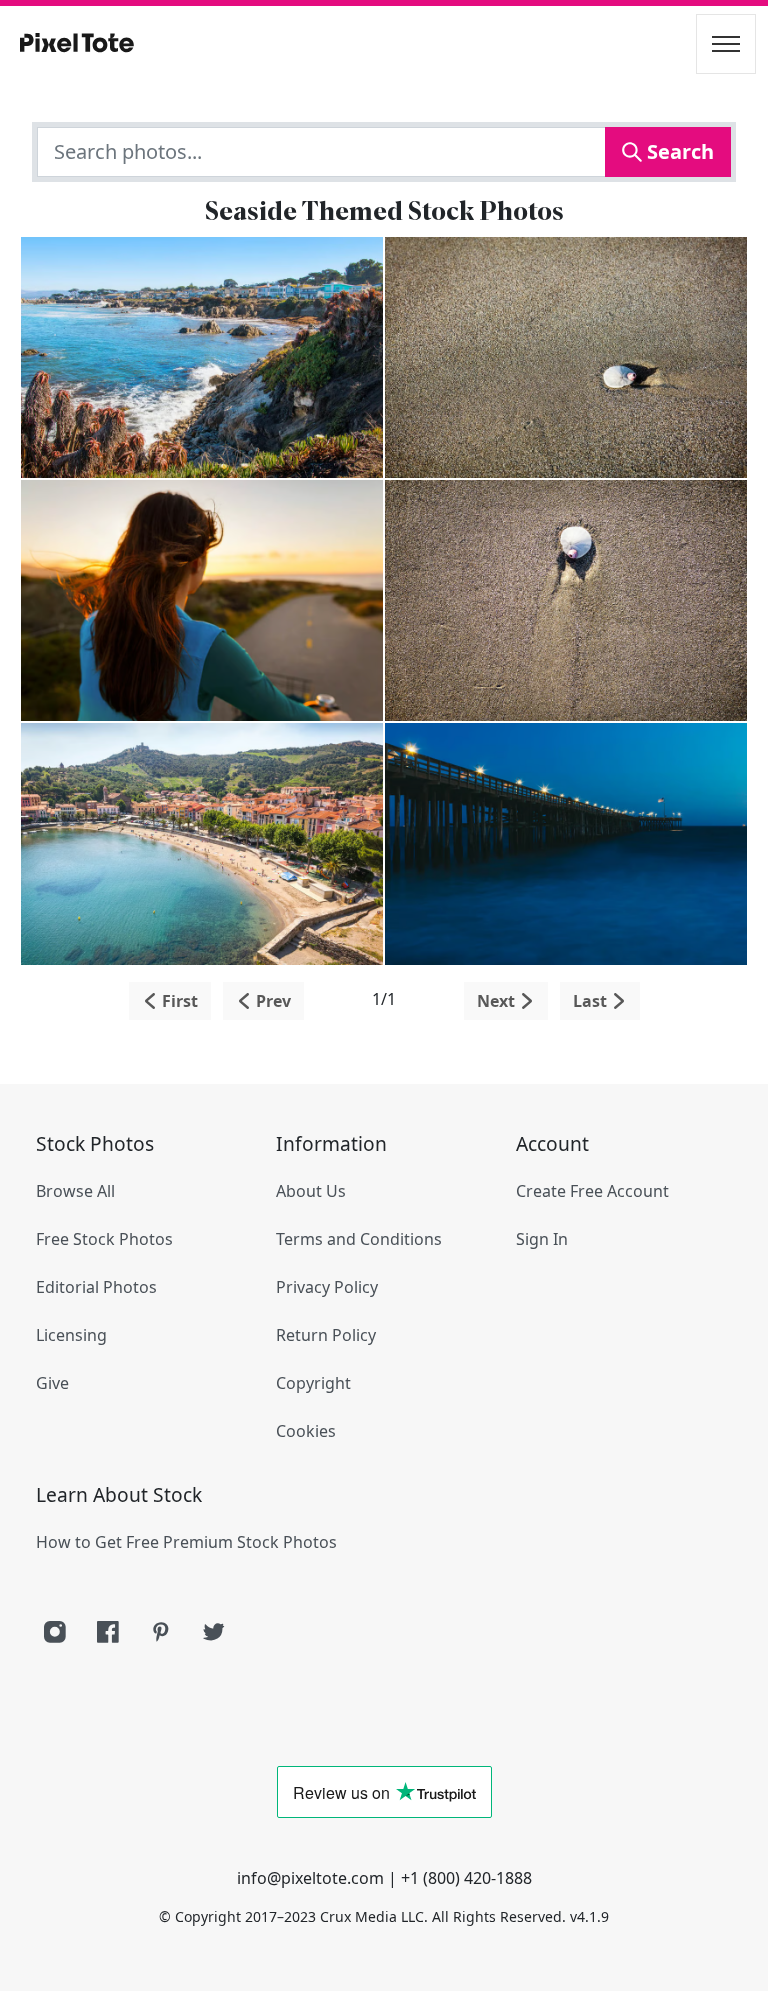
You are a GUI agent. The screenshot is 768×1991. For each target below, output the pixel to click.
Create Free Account (592, 1191)
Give (52, 1383)
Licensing (71, 1335)
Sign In (542, 1239)
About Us (311, 1191)
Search (678, 151)
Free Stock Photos (104, 1239)
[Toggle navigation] (726, 44)
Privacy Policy (327, 1287)
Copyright (313, 1383)
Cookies (306, 1431)
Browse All (75, 1191)
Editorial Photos (96, 1287)
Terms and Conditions (359, 1239)
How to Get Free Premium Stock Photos (186, 1542)
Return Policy (326, 1335)
